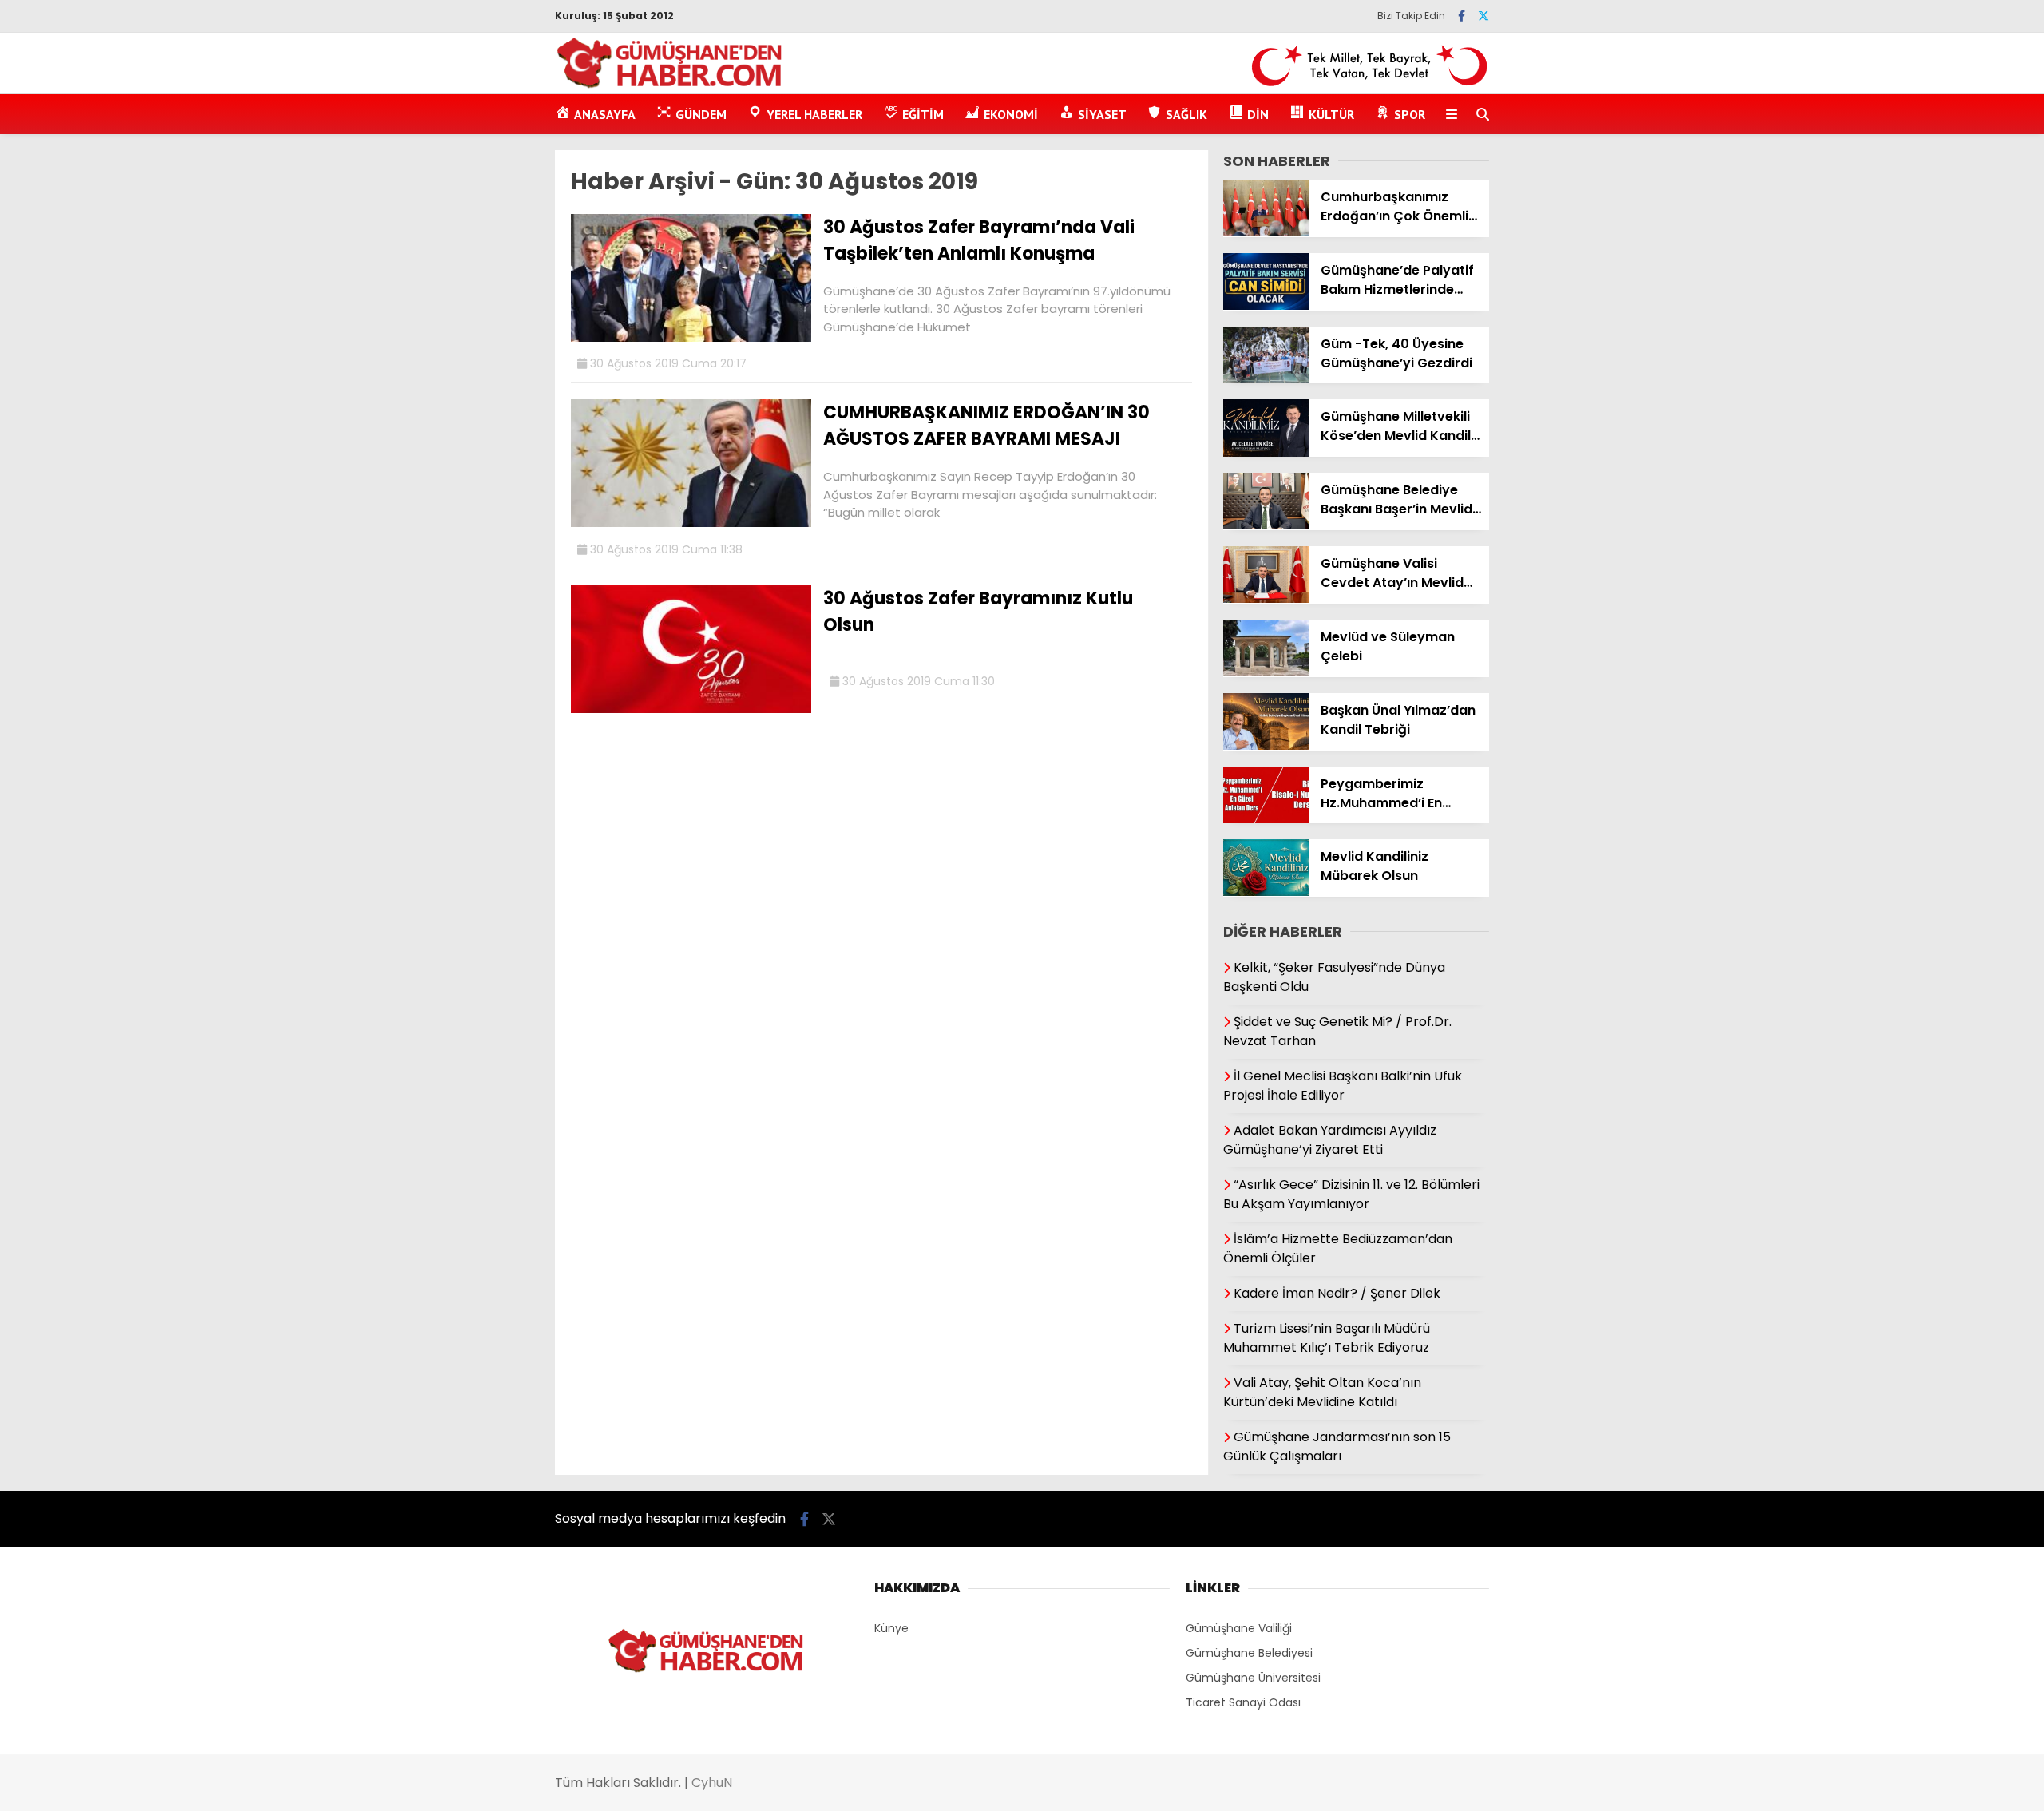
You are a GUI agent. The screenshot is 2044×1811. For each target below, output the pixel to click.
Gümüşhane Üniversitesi (1253, 1678)
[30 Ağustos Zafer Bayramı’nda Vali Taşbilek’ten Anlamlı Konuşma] (691, 338)
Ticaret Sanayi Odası (1243, 1702)
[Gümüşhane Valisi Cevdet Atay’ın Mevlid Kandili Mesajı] (1266, 599)
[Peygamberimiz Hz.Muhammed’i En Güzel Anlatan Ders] (1266, 819)
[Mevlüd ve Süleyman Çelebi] (1266, 672)
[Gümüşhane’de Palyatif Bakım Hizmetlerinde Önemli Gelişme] (1266, 306)
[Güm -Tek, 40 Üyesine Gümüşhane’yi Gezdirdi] (1266, 379)
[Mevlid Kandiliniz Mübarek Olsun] (1266, 892)
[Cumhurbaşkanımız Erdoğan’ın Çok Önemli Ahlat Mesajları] (1266, 232)
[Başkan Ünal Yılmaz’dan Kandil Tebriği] (1266, 746)
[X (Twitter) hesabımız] (1483, 16)
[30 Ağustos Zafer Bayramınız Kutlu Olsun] (691, 709)
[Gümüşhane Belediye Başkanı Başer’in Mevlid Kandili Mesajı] (1266, 525)
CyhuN (712, 1783)
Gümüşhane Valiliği (1239, 1628)
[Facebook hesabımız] (1462, 16)
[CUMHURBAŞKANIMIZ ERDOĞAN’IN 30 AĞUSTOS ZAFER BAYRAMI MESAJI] (691, 523)
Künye (891, 1628)
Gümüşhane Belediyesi (1249, 1653)
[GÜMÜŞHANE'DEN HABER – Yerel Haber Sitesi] (670, 85)
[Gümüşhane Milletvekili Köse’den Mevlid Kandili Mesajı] (1266, 453)
